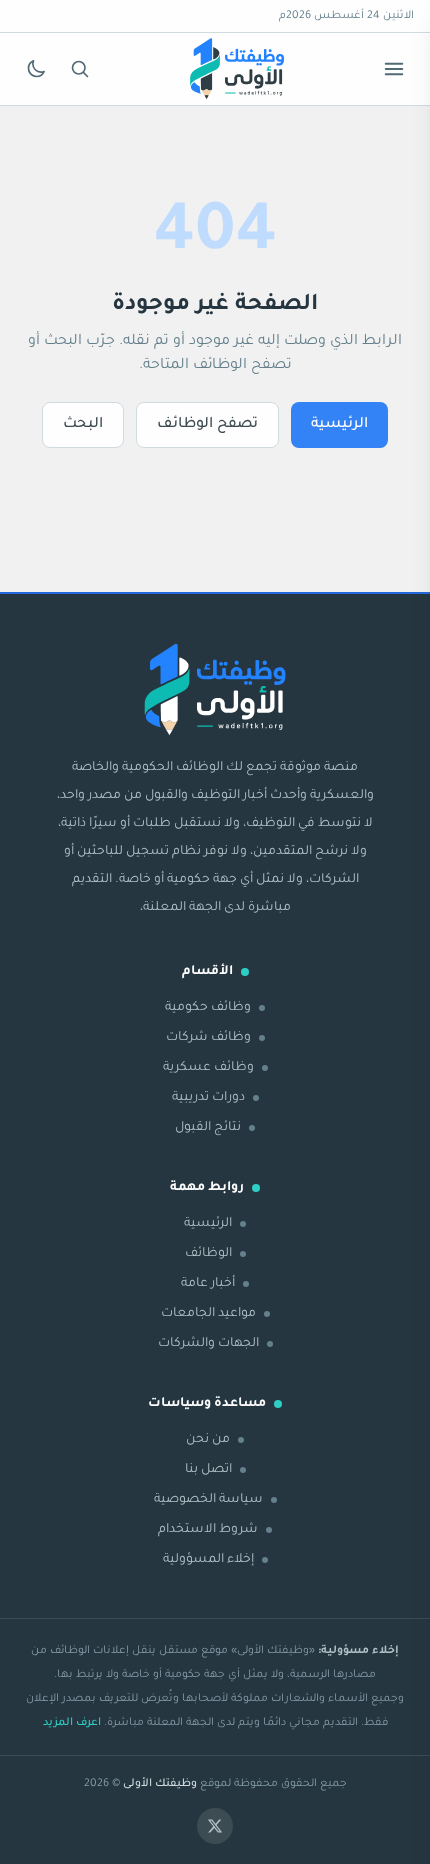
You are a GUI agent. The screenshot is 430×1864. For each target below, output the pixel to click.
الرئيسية (339, 425)
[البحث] (80, 69)
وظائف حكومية (208, 1008)
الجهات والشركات (208, 1344)
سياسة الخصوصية (208, 1500)
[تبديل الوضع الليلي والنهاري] (36, 69)
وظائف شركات (208, 1038)
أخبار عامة (208, 1284)
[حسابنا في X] (215, 1826)
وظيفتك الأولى (160, 1784)
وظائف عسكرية (208, 1068)
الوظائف (208, 1254)
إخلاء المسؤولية (208, 1560)
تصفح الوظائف (207, 425)
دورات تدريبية (208, 1098)
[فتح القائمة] (394, 69)
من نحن (208, 1440)
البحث (83, 425)
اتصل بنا (208, 1470)
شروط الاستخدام (208, 1530)
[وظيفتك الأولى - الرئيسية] (237, 69)
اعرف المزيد (72, 1723)
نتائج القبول (208, 1128)
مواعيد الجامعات (208, 1314)
